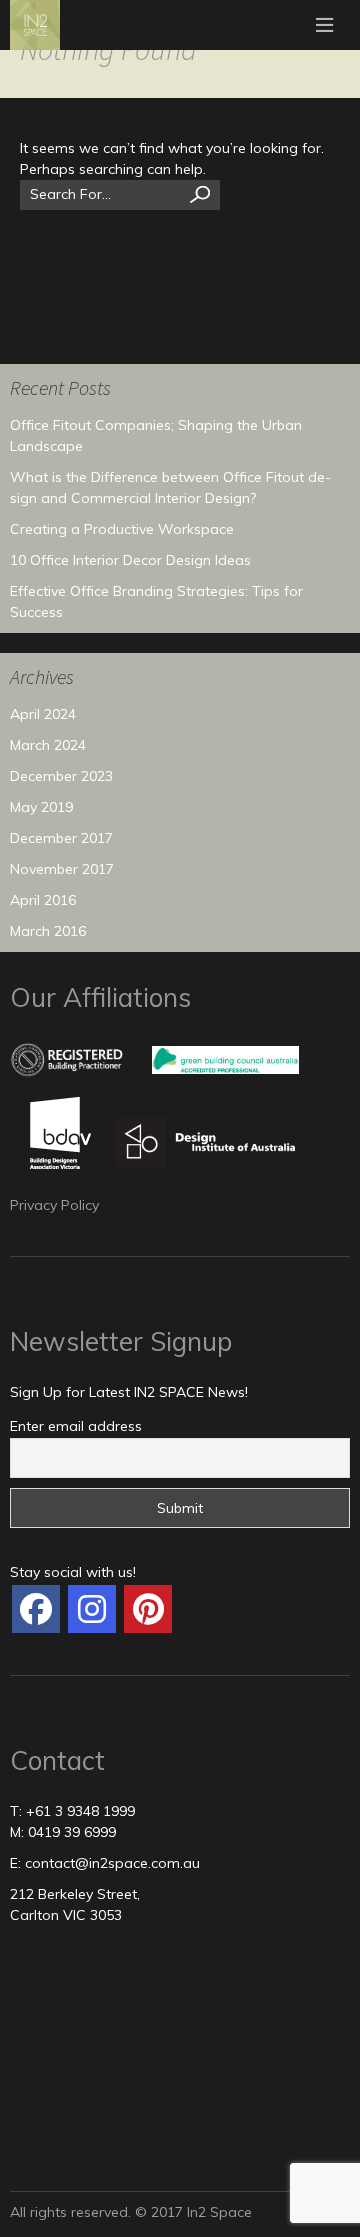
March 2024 (48, 745)
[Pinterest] (148, 1609)
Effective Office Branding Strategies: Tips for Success (156, 601)
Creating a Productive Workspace (122, 529)
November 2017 (62, 869)
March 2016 (48, 931)
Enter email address (76, 1426)
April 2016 (43, 900)
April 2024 (43, 714)
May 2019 (41, 807)
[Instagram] (92, 1609)
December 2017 (61, 838)
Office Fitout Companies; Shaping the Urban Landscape (156, 435)
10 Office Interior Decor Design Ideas (130, 560)
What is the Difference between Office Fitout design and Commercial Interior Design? (170, 487)
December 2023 (61, 776)
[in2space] (36, 1609)
